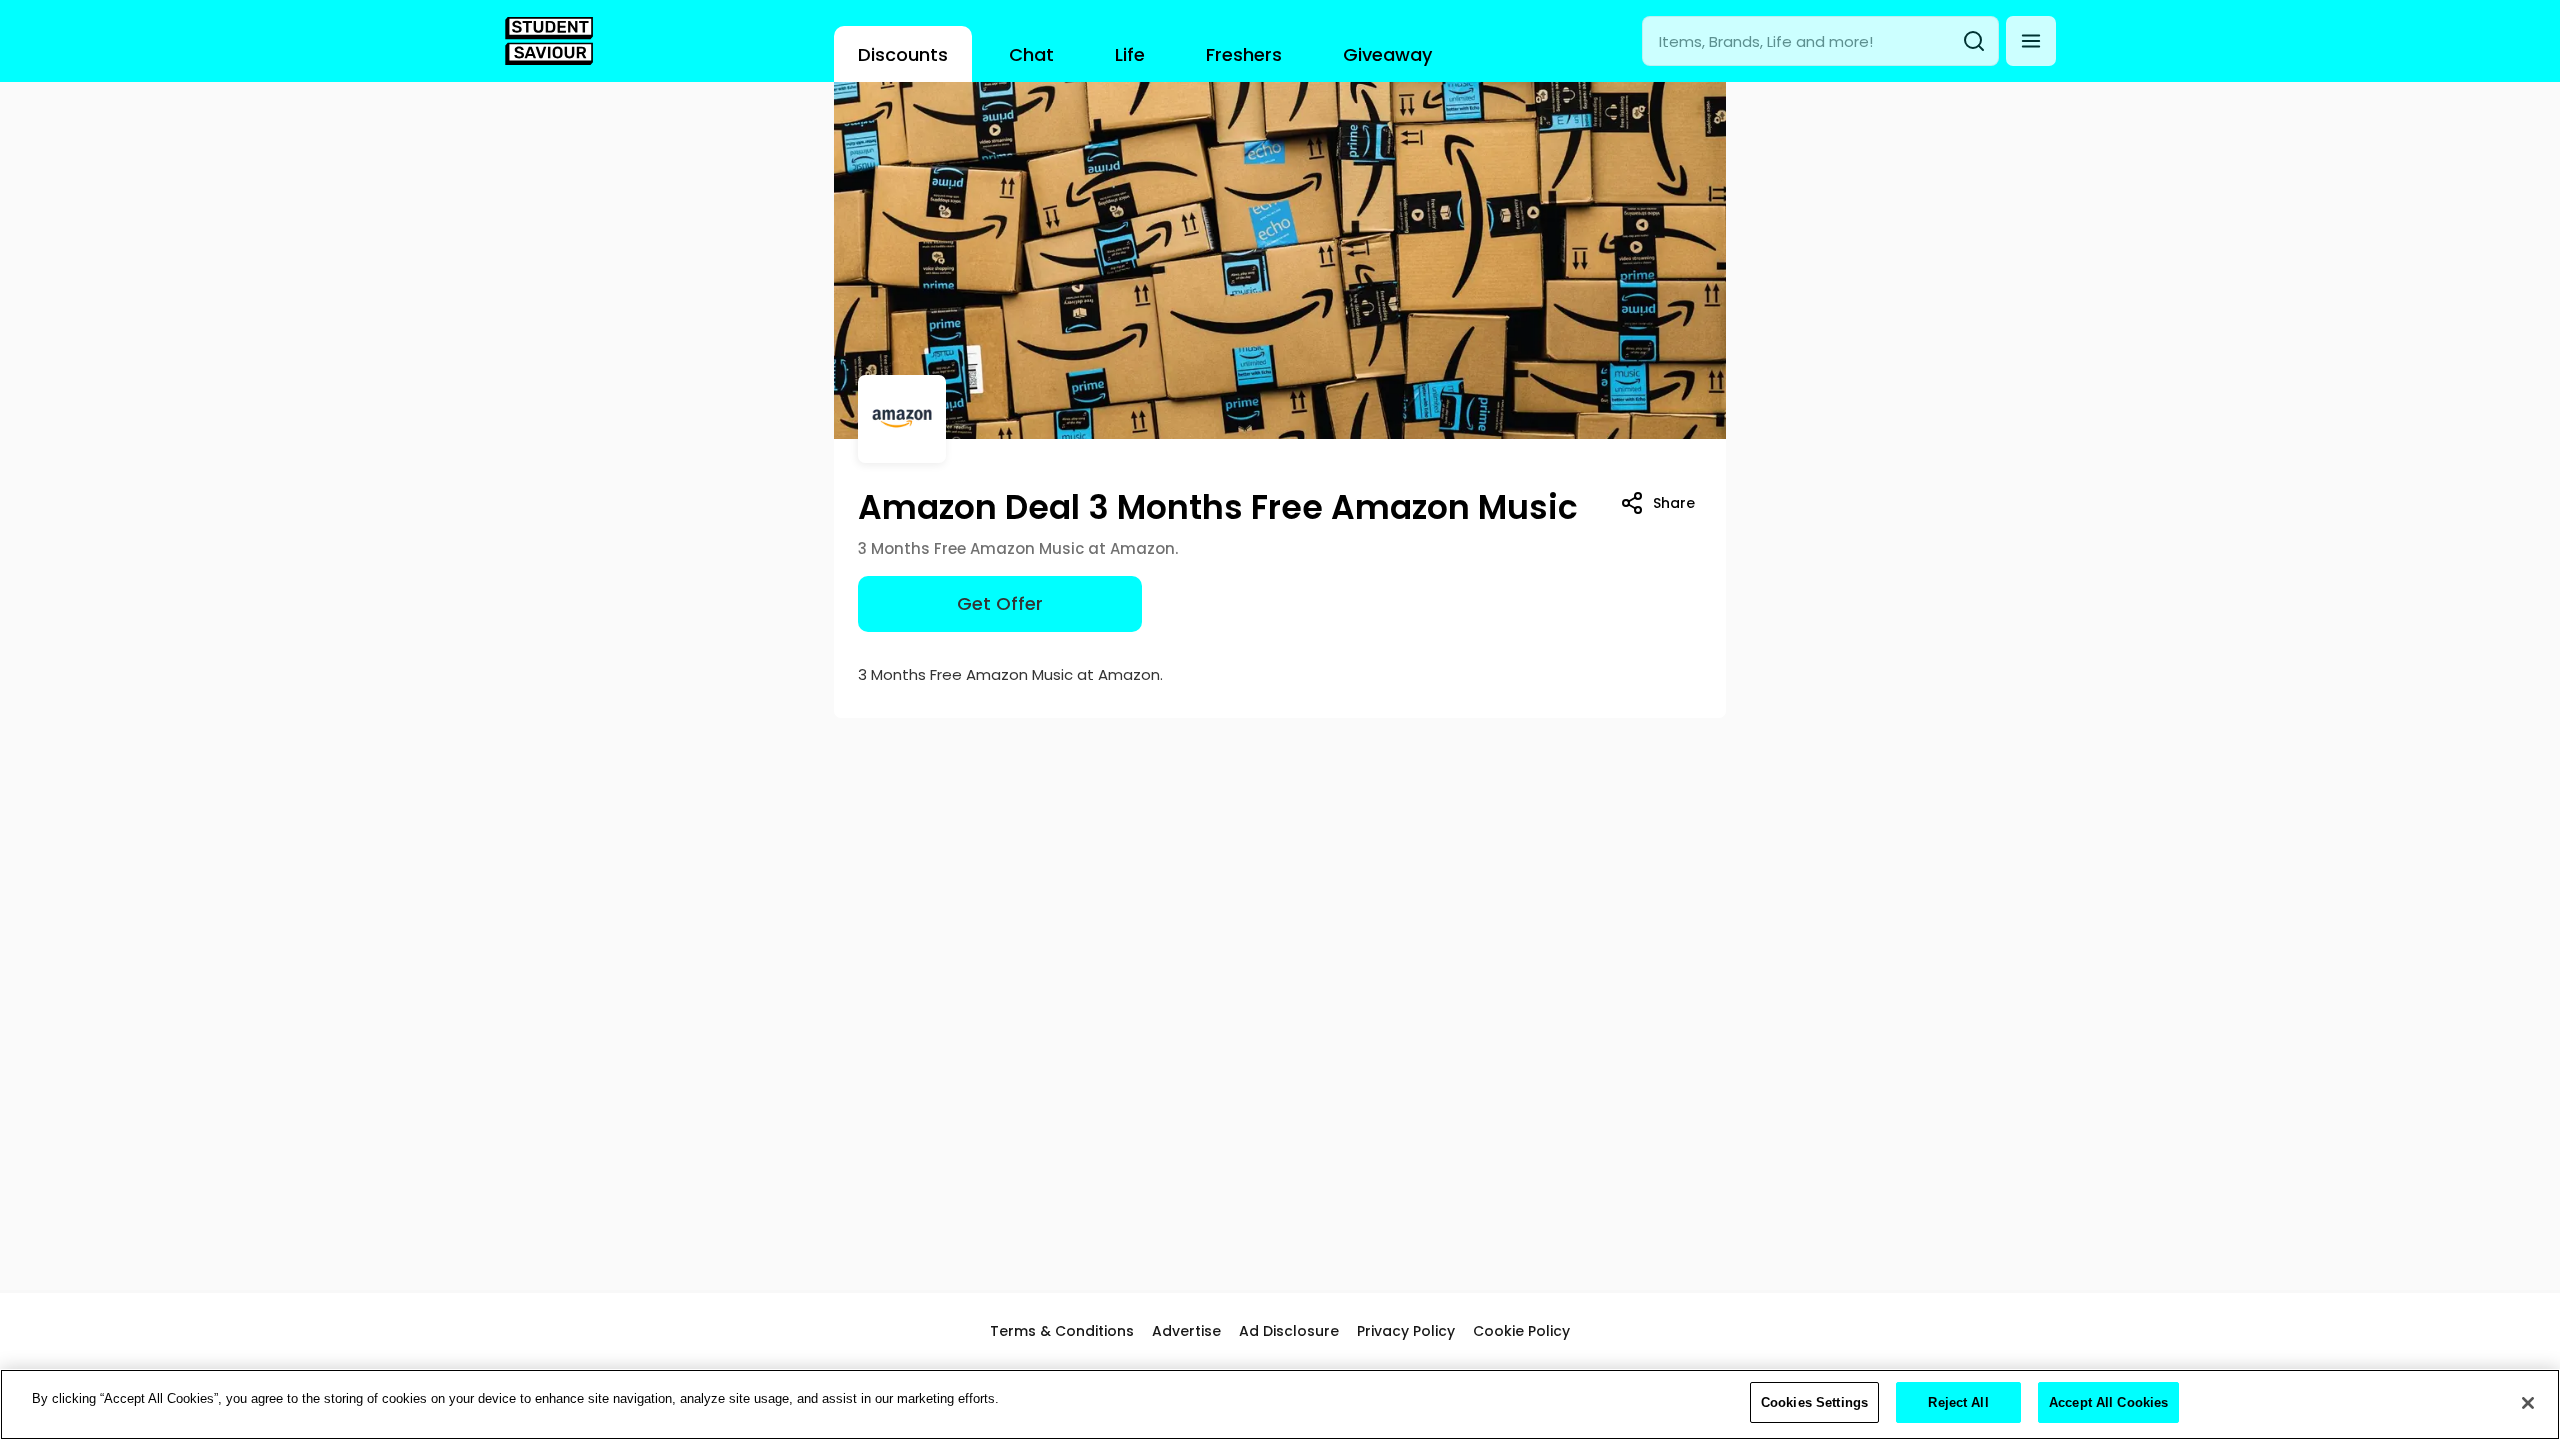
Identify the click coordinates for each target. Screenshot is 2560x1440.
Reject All (1958, 1402)
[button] (2031, 41)
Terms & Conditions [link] (1062, 1331)
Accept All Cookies (2108, 1402)
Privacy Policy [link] (1406, 1331)
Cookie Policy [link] (1521, 1331)
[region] (1280, 1404)
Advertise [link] (1186, 1331)
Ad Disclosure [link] (1289, 1331)
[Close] (2528, 1403)
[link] (549, 41)
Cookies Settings (1814, 1402)
